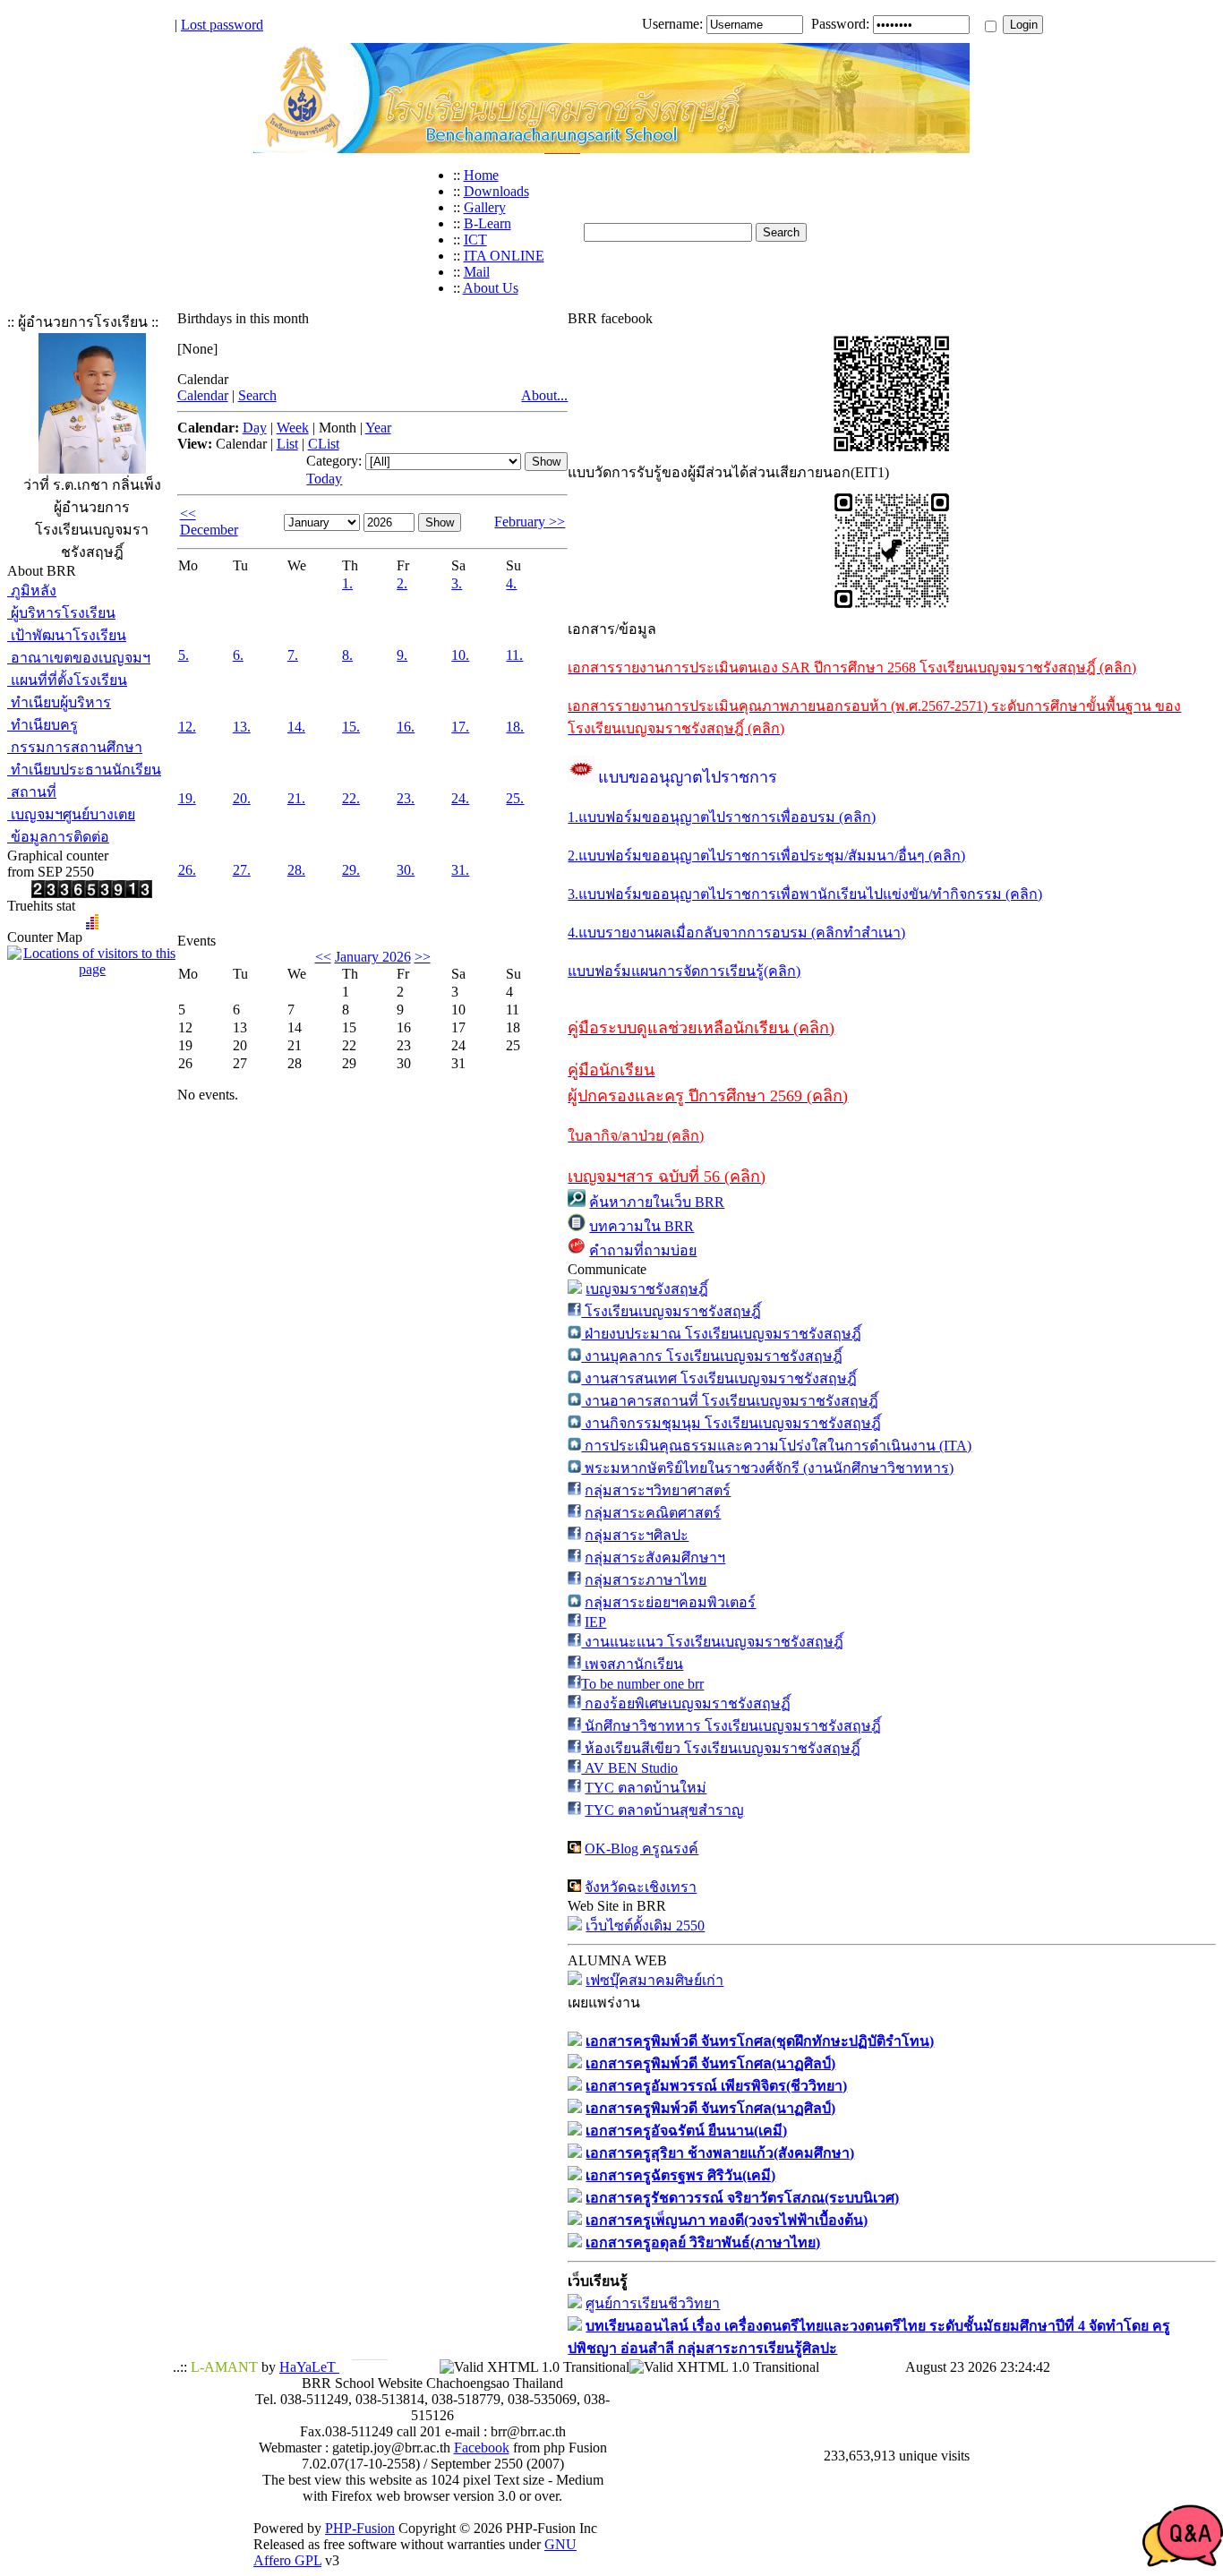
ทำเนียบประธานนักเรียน (84, 770)
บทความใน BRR (641, 1226)
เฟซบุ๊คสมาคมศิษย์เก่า (654, 1980)
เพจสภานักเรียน (632, 1664)
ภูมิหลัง (32, 591)
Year (378, 428)
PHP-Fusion (360, 2528)
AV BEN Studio (629, 1768)
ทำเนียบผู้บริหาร (59, 702)
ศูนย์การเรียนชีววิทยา (653, 2303)
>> (423, 957)
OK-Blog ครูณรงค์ (641, 1849)
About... (544, 395)
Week (293, 428)
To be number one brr (642, 1684)
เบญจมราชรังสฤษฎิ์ (647, 1289)
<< (323, 957)
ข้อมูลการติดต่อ (58, 837)
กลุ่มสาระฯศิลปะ (637, 1535)
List (287, 444)
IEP (595, 1622)
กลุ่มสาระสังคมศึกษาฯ (655, 1558)
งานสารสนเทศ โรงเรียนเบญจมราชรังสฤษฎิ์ (719, 1378)
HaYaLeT (309, 2367)
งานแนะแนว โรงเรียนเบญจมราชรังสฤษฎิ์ (712, 1642)
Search (257, 395)
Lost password (222, 25)
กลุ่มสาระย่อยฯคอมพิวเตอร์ (670, 1602)
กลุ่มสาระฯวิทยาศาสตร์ (658, 1490)
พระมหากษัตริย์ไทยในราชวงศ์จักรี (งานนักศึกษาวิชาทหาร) (767, 1468)
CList (324, 444)
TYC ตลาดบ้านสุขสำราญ (664, 1810)
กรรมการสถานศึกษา (75, 747)
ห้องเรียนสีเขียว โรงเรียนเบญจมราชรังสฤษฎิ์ (721, 1748)
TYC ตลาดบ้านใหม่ (646, 1788)
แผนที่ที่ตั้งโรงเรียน (67, 680)
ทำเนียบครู (43, 725)
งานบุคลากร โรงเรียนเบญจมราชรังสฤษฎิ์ (712, 1356)
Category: (334, 461)
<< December (209, 522)
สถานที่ (32, 792)
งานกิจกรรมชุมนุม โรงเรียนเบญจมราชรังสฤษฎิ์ (731, 1423)
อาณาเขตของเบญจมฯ (79, 658)
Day (255, 428)
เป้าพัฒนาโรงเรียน (67, 635)
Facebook (482, 2448)
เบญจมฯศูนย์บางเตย (71, 814)
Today (324, 479)
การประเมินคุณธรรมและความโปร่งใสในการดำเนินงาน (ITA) (776, 1446)
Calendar (203, 395)
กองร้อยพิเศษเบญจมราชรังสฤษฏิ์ (686, 1703)
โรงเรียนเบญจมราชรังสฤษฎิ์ (671, 1311)
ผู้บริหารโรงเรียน (61, 613)
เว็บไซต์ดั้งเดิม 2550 (645, 1926)
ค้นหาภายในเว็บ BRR (657, 1202)
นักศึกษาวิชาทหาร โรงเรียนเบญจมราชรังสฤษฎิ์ (731, 1726)
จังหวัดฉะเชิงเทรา (641, 1887)
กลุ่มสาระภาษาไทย (646, 1580)
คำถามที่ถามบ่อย (643, 1250)
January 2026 (373, 957)
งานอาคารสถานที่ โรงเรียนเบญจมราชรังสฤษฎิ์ (730, 1401)
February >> (530, 522)
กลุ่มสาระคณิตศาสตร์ (653, 1513)
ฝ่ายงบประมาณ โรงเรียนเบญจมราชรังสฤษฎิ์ (721, 1334)
